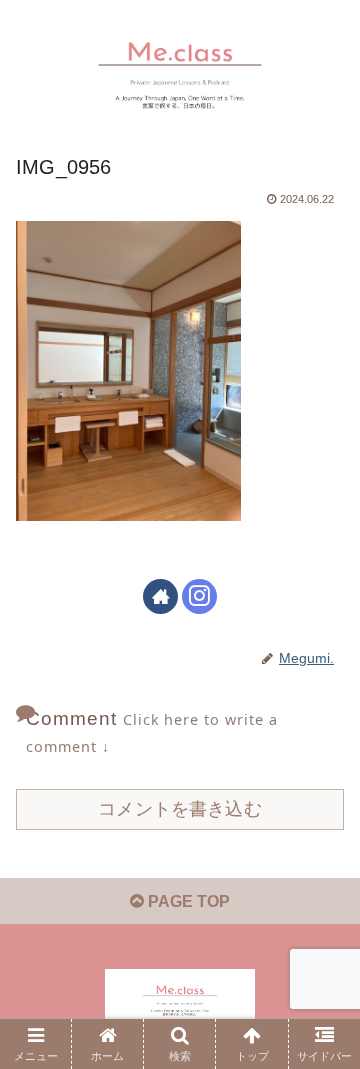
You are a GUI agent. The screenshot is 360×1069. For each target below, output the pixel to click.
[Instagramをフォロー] (199, 596)
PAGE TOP (187, 901)
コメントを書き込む (180, 809)
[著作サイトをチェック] (160, 596)
